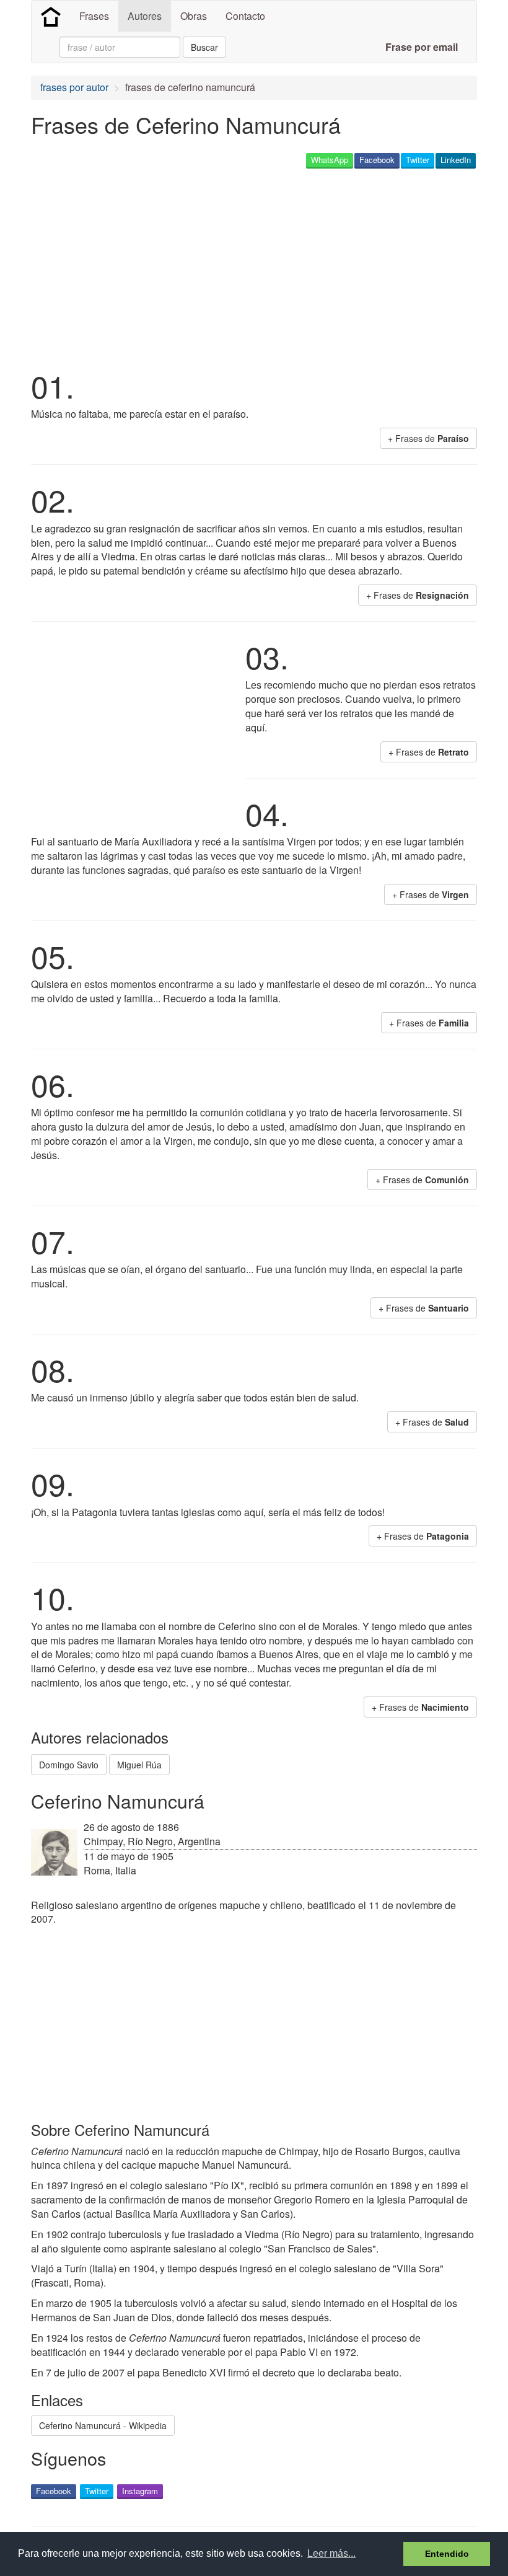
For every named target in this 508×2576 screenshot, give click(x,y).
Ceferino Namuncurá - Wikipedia (103, 2425)
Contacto (245, 16)
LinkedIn (456, 160)
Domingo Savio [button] (69, 1765)
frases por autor (74, 87)
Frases (94, 16)
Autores (145, 16)
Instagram (140, 2491)
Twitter (418, 160)
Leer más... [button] (331, 2553)
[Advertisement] (256, 267)
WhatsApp (330, 160)
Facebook (377, 160)
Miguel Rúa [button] (139, 1765)
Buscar (204, 47)
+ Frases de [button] (428, 438)
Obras (194, 16)
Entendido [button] (447, 2554)
